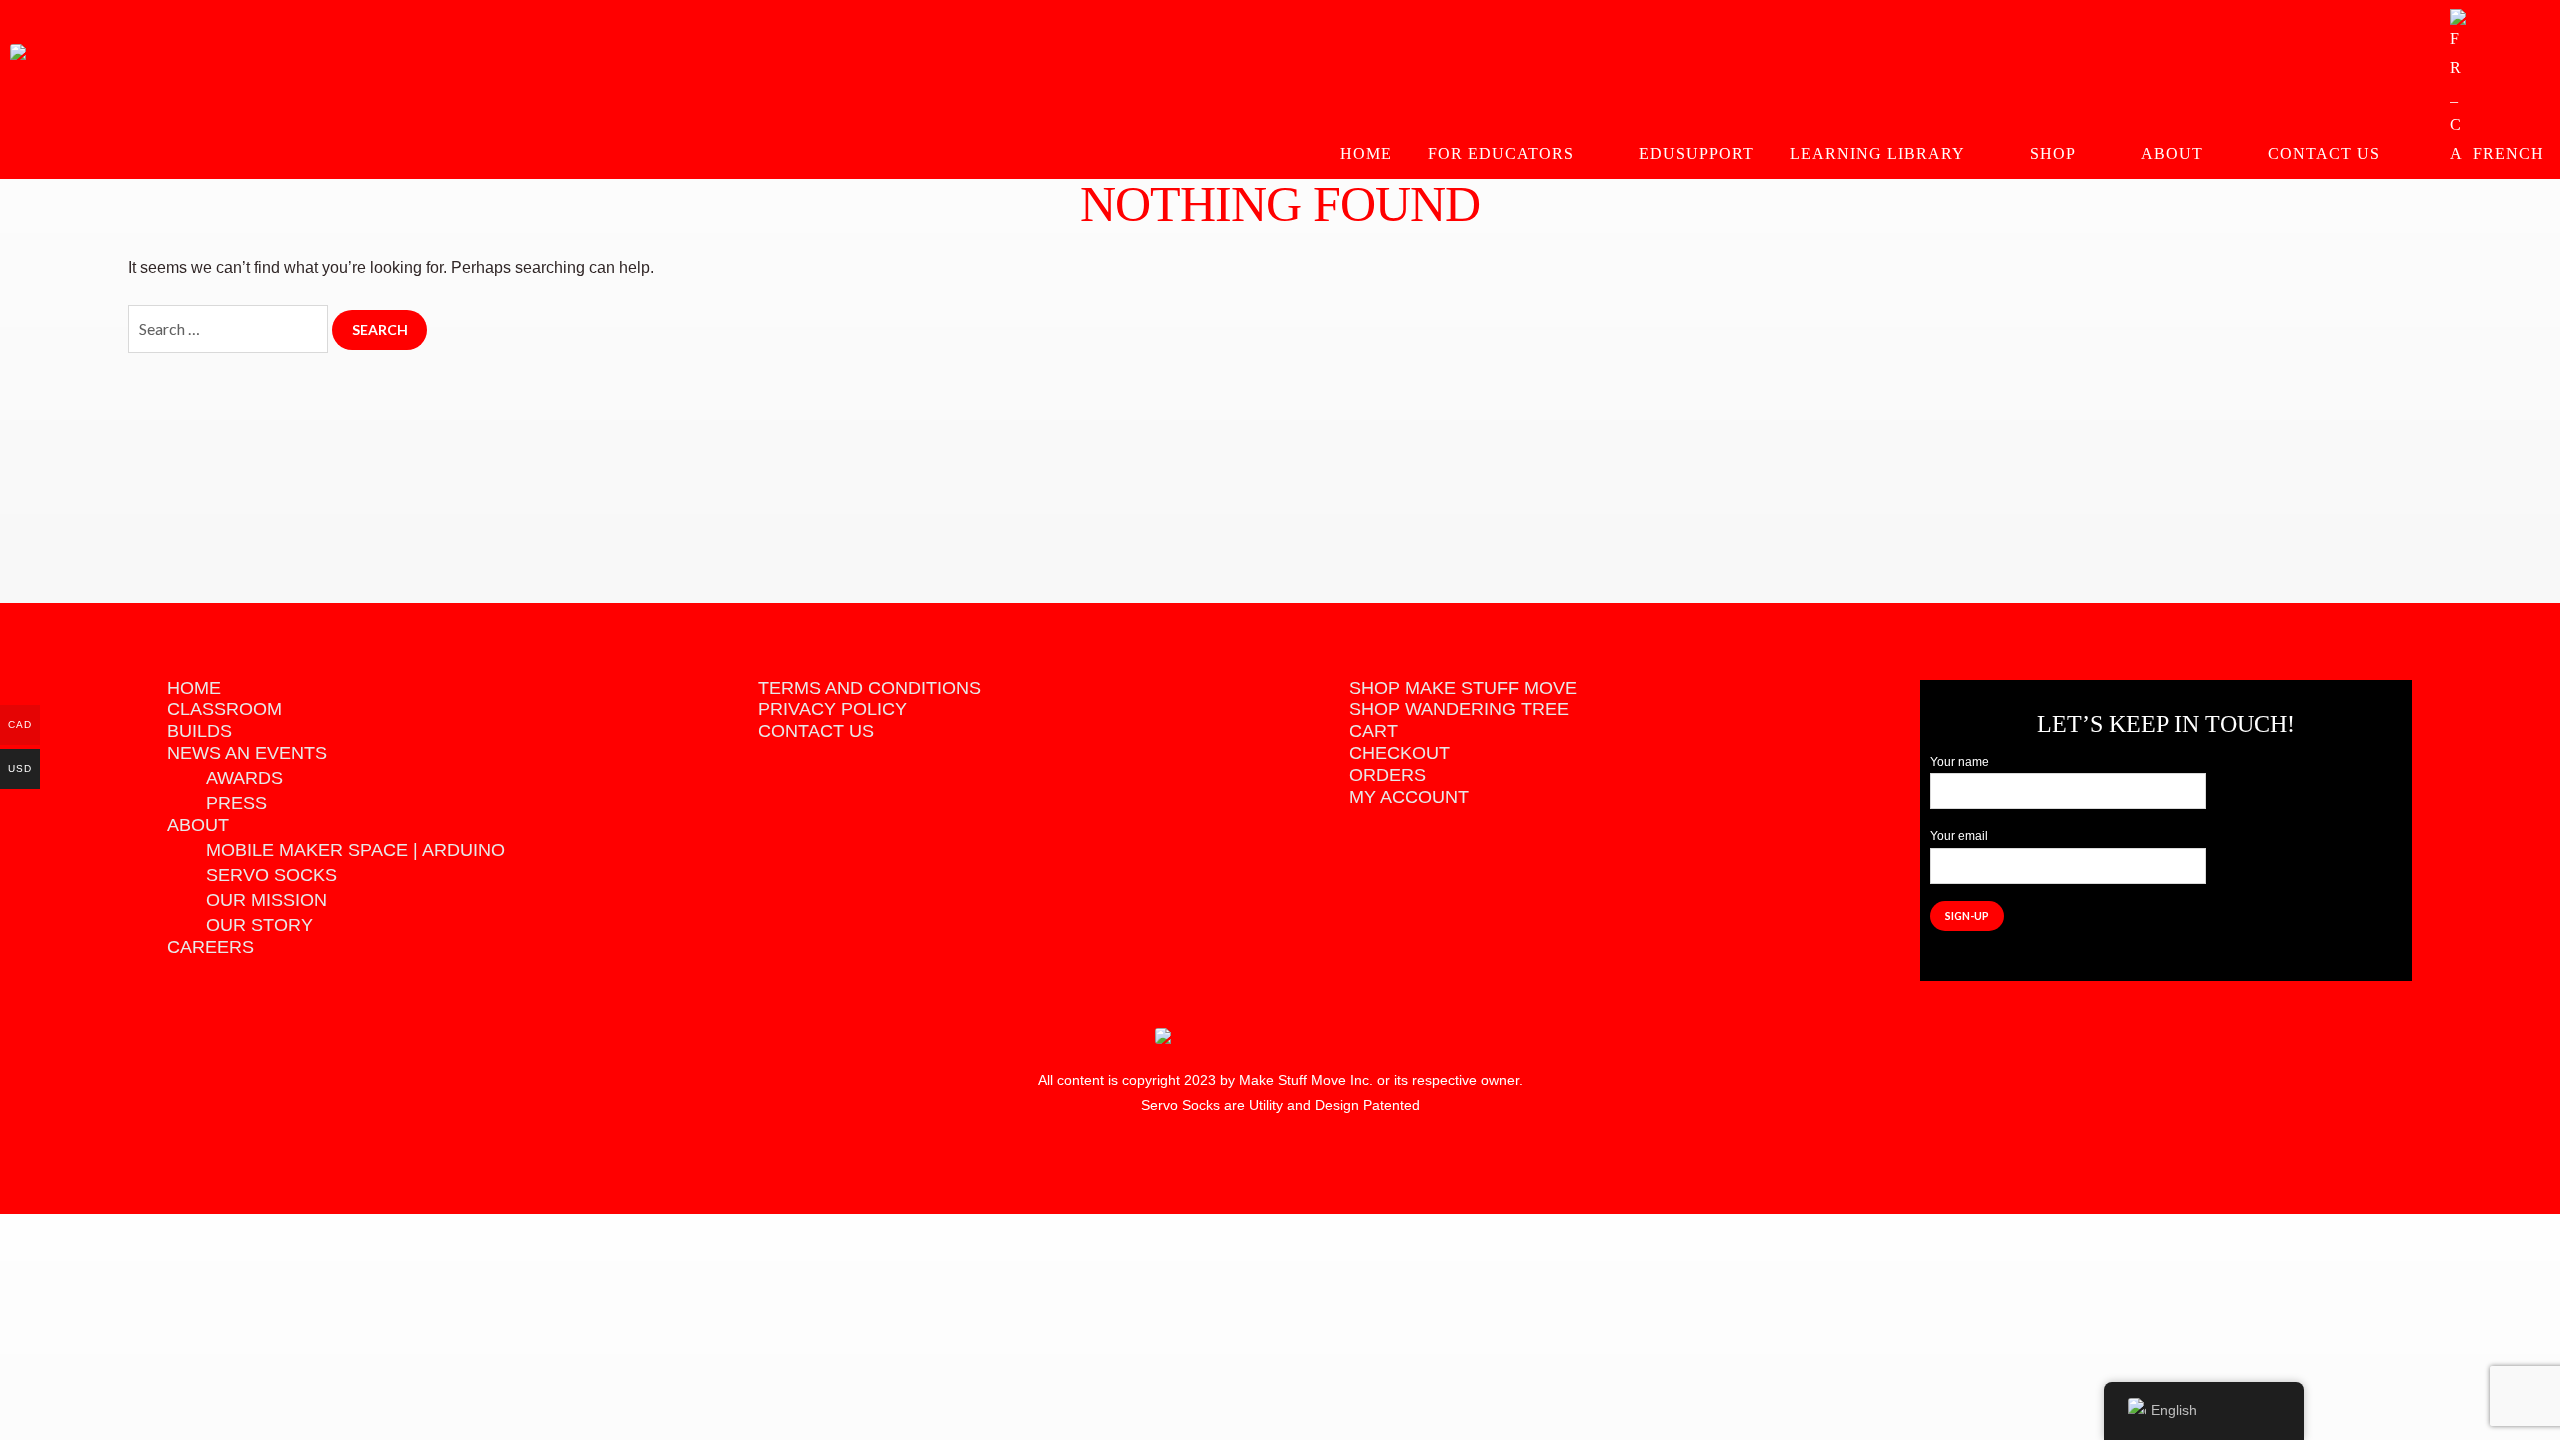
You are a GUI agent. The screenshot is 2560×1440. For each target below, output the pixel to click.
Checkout (1399, 753)
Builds (199, 731)
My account (1409, 797)
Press (236, 803)
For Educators (1501, 153)
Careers (210, 947)
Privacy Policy (832, 709)
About (2172, 153)
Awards (244, 778)
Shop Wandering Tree (1459, 709)
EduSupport (1696, 153)
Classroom (224, 709)
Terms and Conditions (869, 688)
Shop (2053, 153)
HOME (1366, 153)
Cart (1373, 731)
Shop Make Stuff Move (1463, 688)
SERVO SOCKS (271, 875)
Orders (1387, 775)
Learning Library (1877, 153)
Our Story (259, 925)
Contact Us (2324, 153)
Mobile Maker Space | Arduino (355, 850)
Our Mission (266, 900)
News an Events (247, 753)
